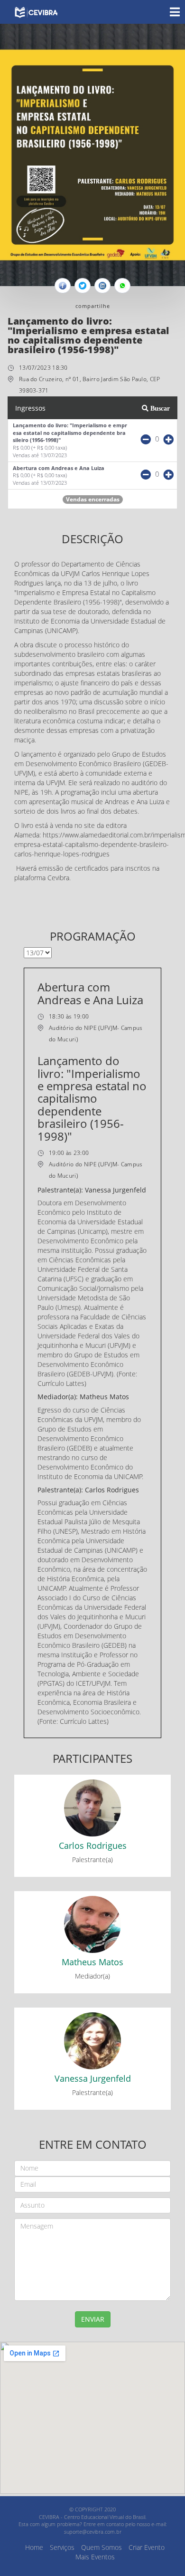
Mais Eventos (95, 2557)
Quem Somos (102, 2547)
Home (34, 2547)
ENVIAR (93, 2319)
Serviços (62, 2547)
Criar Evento (147, 2547)
